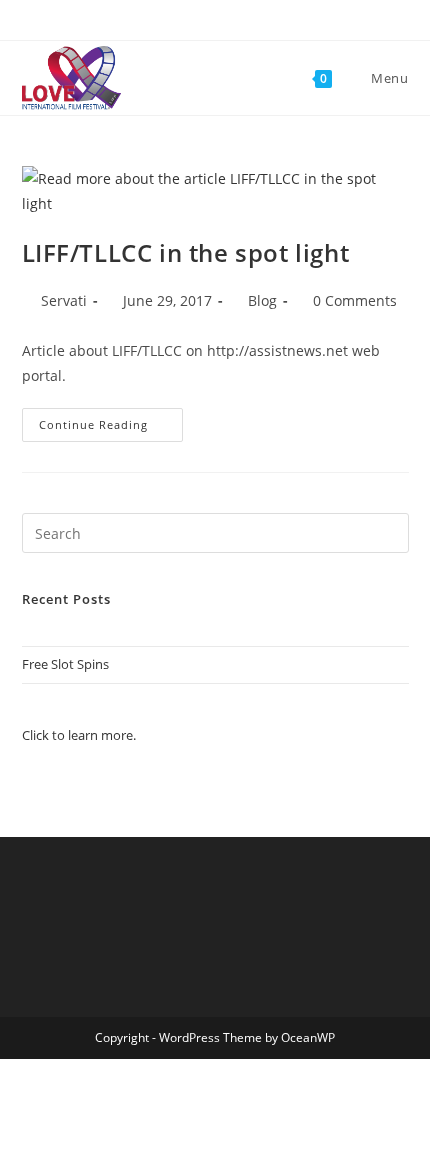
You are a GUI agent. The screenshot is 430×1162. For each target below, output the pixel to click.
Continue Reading (111, 428)
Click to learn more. (79, 735)
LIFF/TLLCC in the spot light (186, 252)
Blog (262, 300)
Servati (64, 300)
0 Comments (355, 300)
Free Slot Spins (65, 664)
